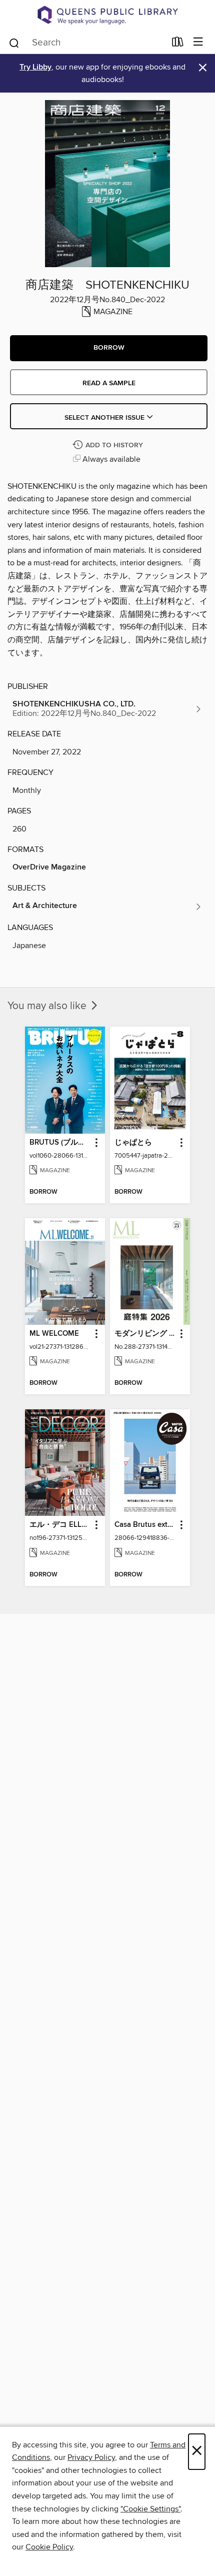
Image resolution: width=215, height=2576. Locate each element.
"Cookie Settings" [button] (150, 2509)
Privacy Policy (91, 2457)
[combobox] (87, 43)
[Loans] (178, 44)
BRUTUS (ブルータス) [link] (60, 1143)
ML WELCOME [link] (54, 1334)
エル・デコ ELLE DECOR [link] (60, 1525)
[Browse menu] (198, 42)
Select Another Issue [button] (105, 418)
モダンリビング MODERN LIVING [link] (145, 1334)
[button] (109, 348)
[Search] (14, 42)
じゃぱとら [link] (133, 1143)
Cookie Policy (49, 2547)
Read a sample (109, 383)
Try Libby (35, 67)
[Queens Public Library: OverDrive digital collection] (107, 15)
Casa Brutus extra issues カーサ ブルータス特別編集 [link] (145, 1525)
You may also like (48, 1006)
